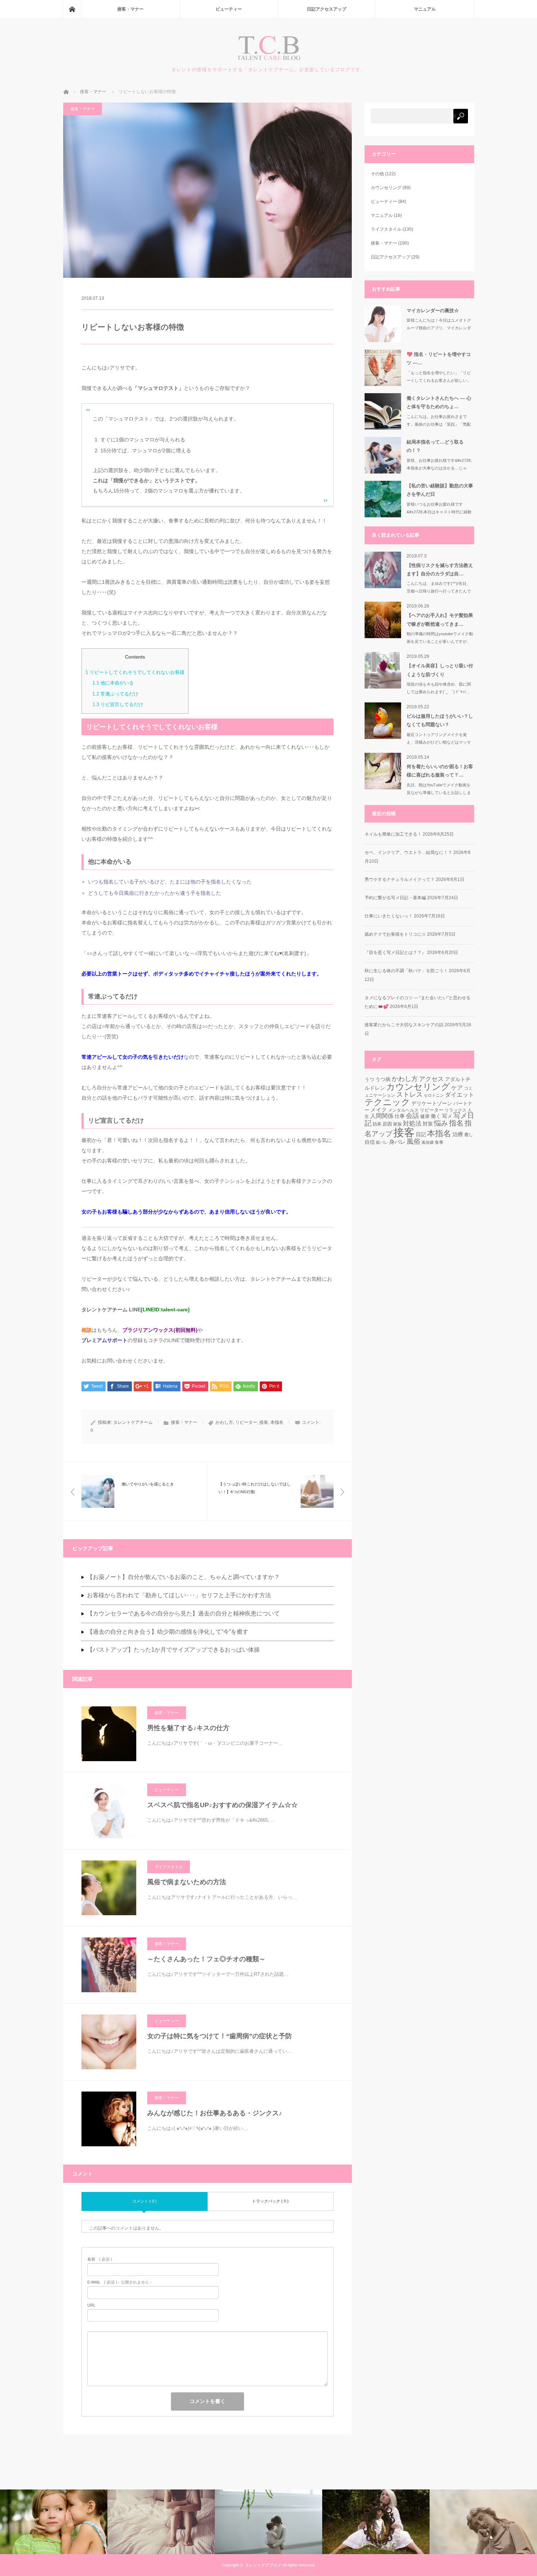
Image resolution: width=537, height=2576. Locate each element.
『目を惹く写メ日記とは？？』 (395, 952)
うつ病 (383, 1079)
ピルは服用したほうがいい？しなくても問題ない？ (440, 720)
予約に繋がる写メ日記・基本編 (395, 898)
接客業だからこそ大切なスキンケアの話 (404, 1025)
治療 (458, 1134)
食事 (439, 1142)
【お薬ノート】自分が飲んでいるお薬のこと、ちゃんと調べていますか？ (183, 1577)
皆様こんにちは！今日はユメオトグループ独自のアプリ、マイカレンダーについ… (439, 328)
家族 (397, 1124)
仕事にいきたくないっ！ (389, 916)
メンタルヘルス (403, 1110)
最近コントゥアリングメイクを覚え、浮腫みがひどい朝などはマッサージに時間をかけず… (439, 742)
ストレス (410, 1094)
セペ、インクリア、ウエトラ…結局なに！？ (408, 852)
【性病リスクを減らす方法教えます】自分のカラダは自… (440, 570)
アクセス (431, 1079)
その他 (377, 174)
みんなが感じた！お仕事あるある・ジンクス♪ (215, 2113)
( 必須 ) (100, 2259)
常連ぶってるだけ (115, 694)
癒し (469, 1135)
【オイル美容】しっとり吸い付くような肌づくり (440, 670)
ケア (457, 1088)
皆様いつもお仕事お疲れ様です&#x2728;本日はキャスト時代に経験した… (439, 512)
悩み (441, 1123)
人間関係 (382, 1116)
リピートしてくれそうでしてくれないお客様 (135, 672)
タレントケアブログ (263, 2565)
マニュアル (425, 9)
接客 (264, 1422)
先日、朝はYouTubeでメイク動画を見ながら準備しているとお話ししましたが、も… (439, 793)
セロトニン (434, 1095)
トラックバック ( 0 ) (270, 2201)
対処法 (412, 1124)
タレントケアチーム (133, 1422)
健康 (425, 1116)
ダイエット (460, 1095)
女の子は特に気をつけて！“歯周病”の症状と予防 (220, 2036)
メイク (379, 1110)
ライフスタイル (169, 1867)
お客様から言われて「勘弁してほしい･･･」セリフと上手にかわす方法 (179, 1595)
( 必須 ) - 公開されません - (119, 2282)
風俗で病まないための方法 (187, 1882)
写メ (447, 1116)
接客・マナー (130, 9)
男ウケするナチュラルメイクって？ (400, 879)
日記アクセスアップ (327, 9)
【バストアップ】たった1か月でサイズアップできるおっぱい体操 (173, 1650)
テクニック (387, 1102)
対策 (428, 1124)
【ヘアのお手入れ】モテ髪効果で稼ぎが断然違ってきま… (440, 620)
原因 (387, 1124)
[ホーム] (72, 9)
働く (436, 1116)
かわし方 (224, 1422)
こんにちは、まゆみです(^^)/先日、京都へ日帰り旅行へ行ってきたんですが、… (439, 591)
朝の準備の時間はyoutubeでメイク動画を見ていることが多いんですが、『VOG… (440, 641)
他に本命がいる (113, 683)
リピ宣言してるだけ (118, 704)
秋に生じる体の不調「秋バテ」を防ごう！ (406, 971)
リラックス (456, 1110)
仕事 (400, 1116)
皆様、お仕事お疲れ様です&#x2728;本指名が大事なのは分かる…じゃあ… (439, 468)
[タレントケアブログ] (269, 59)
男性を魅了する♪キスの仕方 (188, 1728)
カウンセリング (386, 188)
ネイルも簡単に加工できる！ (393, 834)
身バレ (397, 1142)
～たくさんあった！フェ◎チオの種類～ (206, 1959)
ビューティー (229, 9)
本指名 (277, 1422)
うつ (369, 1079)
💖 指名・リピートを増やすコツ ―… (439, 359)
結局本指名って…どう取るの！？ (435, 446)
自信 (370, 1142)
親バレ (382, 1142)
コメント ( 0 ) (144, 2201)
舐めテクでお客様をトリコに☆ (395, 934)
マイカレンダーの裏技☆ (433, 310)
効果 (377, 1124)
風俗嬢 (428, 1142)
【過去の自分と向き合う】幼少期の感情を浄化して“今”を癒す (168, 1632)
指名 (456, 1123)
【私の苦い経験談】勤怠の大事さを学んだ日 (440, 490)
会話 (412, 1116)
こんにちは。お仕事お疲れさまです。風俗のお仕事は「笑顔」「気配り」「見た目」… (439, 424)
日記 (421, 1134)
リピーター (246, 1422)
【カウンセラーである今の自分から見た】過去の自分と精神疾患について (183, 1613)
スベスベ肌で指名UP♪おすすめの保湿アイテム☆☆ (222, 1805)
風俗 (414, 1141)
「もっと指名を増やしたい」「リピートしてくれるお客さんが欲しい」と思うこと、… (439, 380)
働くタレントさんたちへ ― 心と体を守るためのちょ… (439, 402)
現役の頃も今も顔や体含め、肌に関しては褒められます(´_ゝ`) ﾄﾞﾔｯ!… (439, 688)
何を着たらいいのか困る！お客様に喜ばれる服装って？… (440, 771)
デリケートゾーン (432, 1103)
